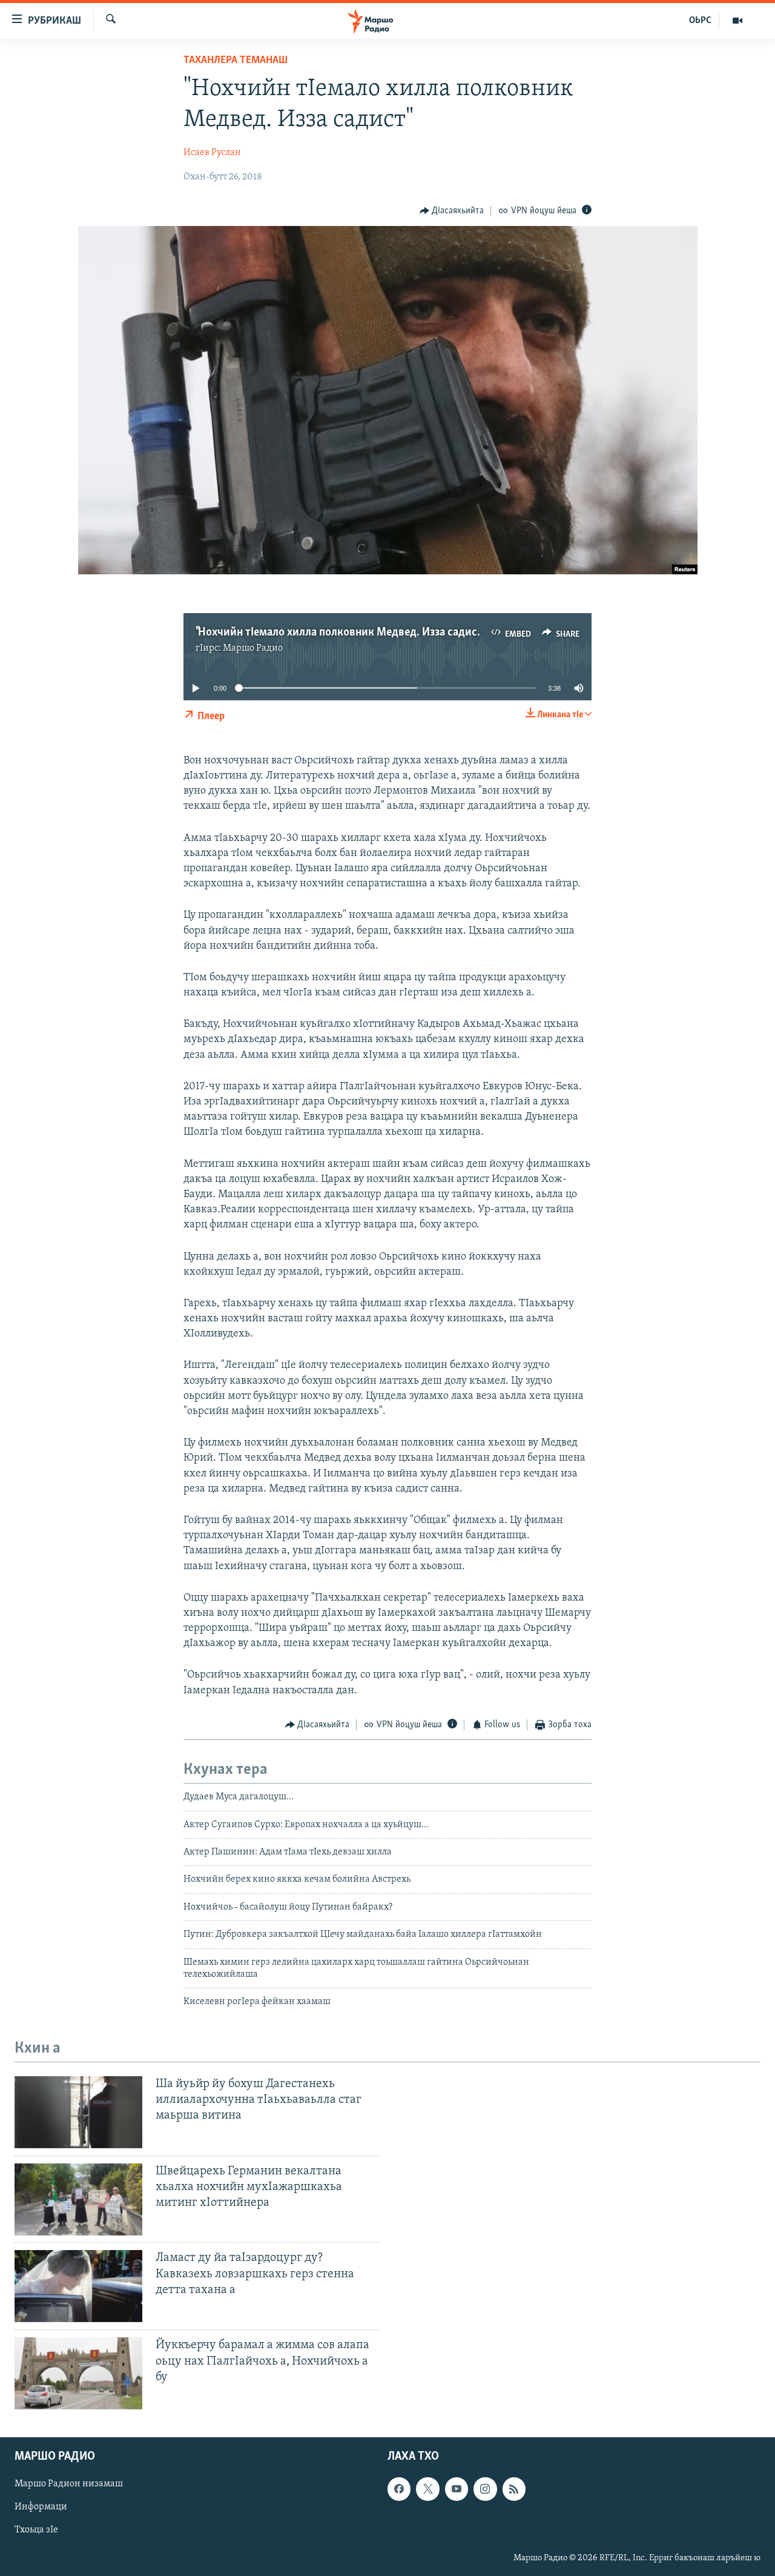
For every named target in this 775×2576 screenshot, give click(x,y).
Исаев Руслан (212, 153)
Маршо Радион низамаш (69, 2485)
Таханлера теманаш (236, 61)
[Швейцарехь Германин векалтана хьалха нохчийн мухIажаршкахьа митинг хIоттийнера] (78, 2199)
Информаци (41, 2508)
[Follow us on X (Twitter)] (427, 2489)
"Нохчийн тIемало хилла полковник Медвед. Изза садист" (340, 632)
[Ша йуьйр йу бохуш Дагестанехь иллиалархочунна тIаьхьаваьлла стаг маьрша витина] (78, 2112)
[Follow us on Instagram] (485, 2489)
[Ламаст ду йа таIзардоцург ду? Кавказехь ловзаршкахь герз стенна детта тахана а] (78, 2286)
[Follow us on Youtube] (457, 2489)
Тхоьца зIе (36, 2531)
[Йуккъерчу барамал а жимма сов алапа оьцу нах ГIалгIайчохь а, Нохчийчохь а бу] (78, 2373)
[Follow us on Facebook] (399, 2489)
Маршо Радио (253, 648)
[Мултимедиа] (737, 21)
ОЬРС (700, 21)
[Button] (452, 211)
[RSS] (514, 2489)
